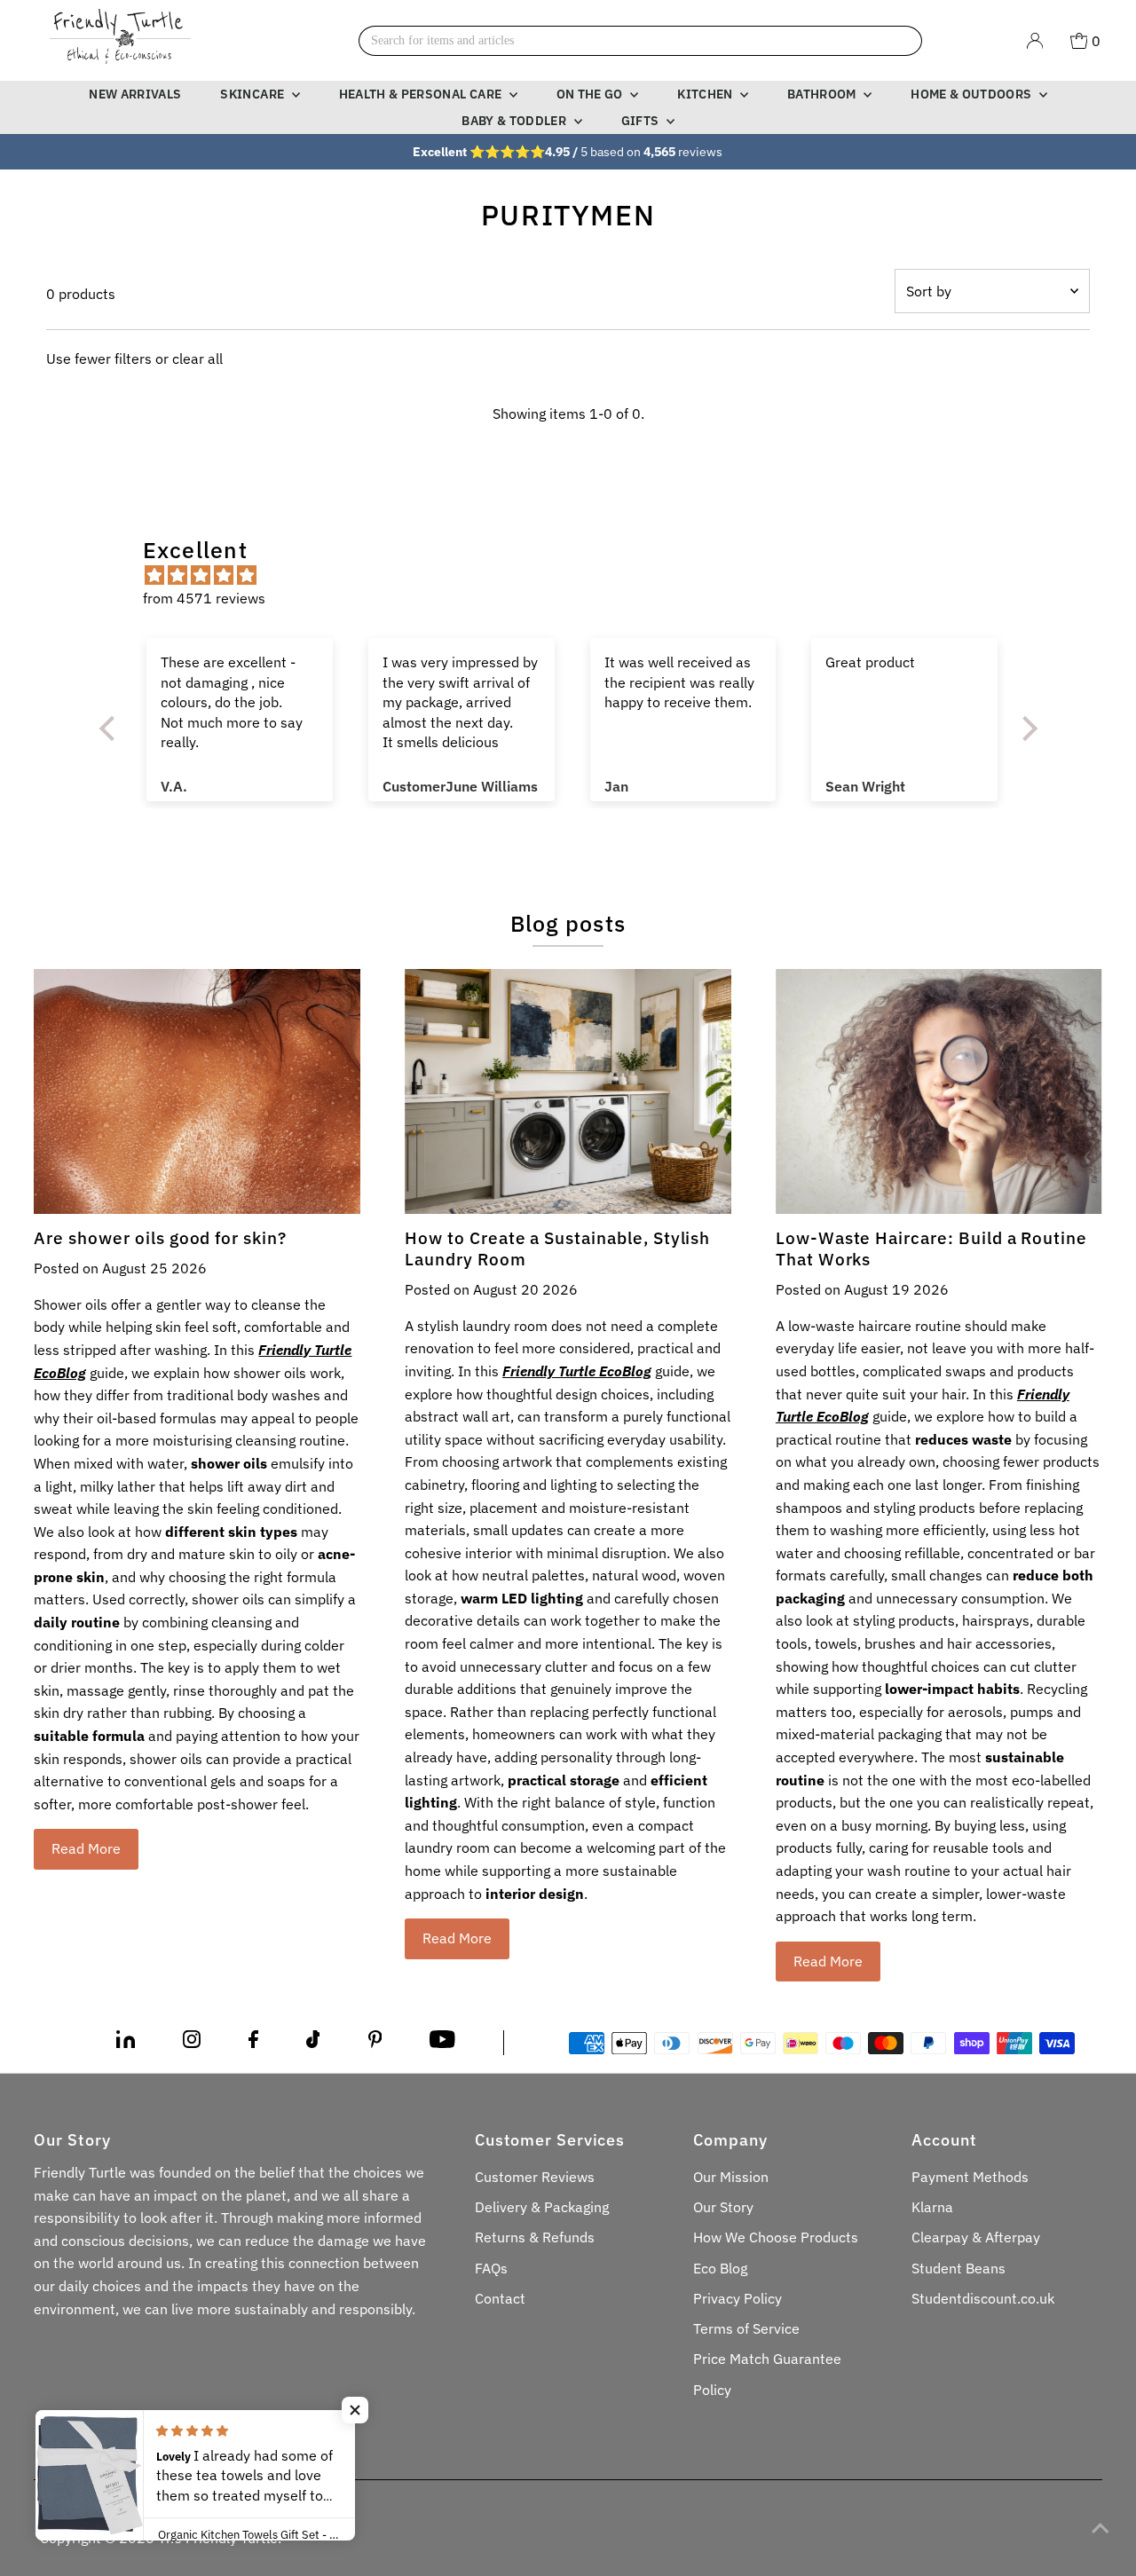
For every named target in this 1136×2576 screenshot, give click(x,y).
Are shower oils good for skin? (160, 1238)
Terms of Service (746, 2328)
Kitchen (706, 94)
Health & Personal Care (422, 94)
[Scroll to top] (1100, 2527)
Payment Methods (970, 2177)
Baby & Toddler (515, 121)
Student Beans (958, 2268)
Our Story (723, 2207)
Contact (500, 2298)
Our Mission (731, 2177)
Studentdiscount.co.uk (983, 2298)
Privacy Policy (738, 2298)
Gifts (642, 121)
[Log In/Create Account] (1035, 41)
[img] (577, 576)
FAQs (491, 2268)
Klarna (932, 2207)
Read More (86, 1848)
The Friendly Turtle (218, 2538)
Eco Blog (720, 2268)
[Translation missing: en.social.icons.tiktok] (313, 2043)
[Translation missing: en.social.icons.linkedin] (126, 2043)
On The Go (592, 94)
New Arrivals (135, 94)
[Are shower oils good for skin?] (197, 1091)
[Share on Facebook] (253, 2043)
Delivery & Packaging (542, 2207)
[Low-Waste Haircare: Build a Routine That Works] (939, 1091)
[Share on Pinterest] (375, 2043)
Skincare (253, 94)
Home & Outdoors (973, 94)
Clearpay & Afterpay (976, 2237)
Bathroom (823, 94)
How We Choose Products (776, 2237)
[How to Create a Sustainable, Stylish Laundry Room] (568, 1091)
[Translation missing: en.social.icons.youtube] (442, 2043)
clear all (197, 358)
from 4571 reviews (204, 598)
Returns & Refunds (535, 2237)
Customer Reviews (535, 2177)
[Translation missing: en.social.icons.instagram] (192, 2043)
